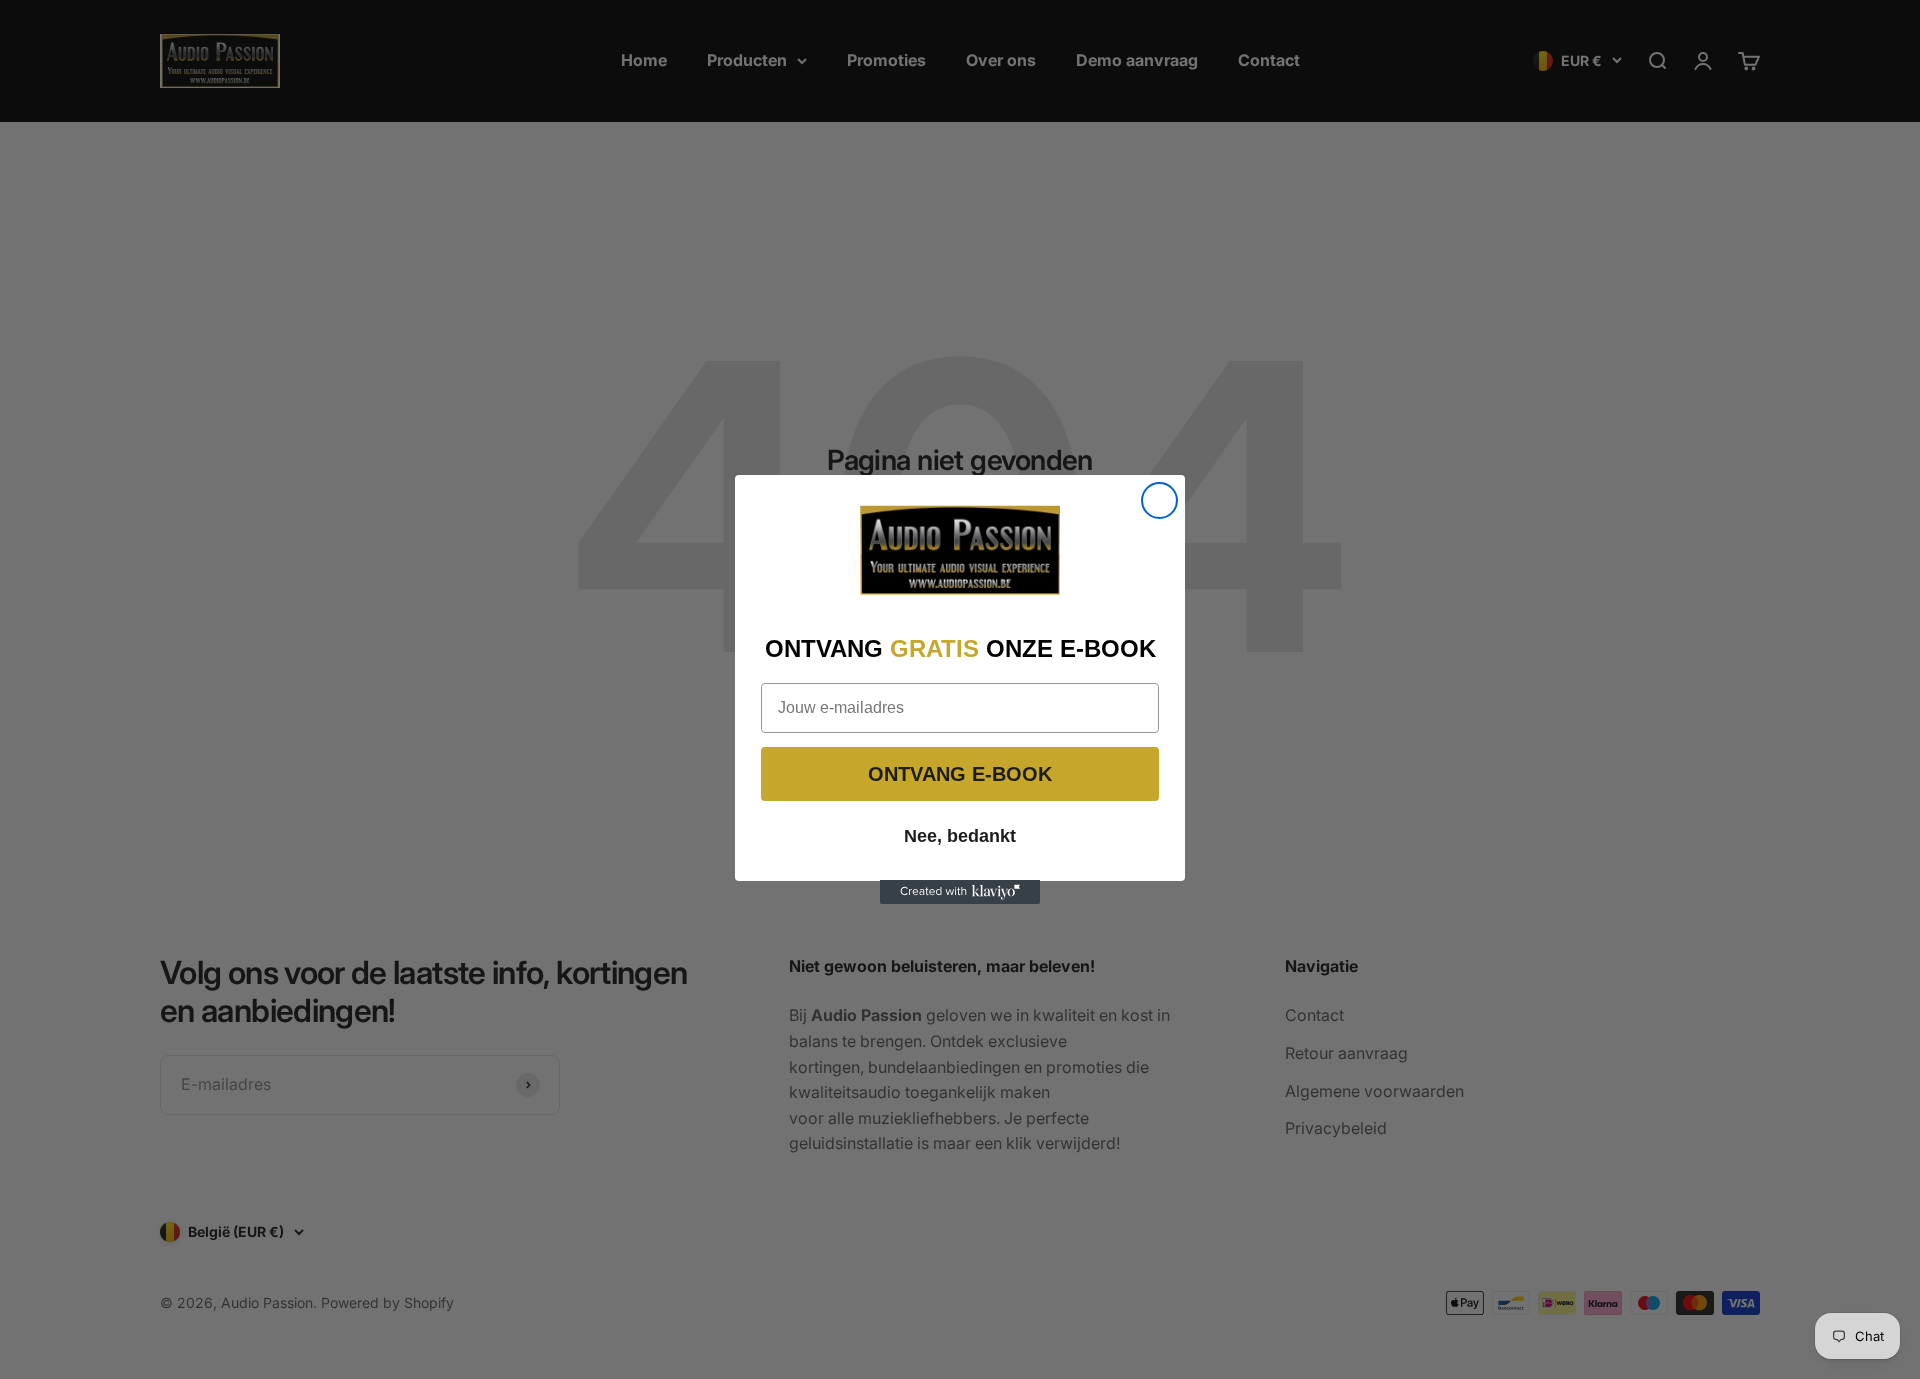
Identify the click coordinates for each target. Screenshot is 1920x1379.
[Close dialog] (1159, 500)
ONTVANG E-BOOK (960, 773)
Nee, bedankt (960, 835)
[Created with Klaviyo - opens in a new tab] (960, 892)
